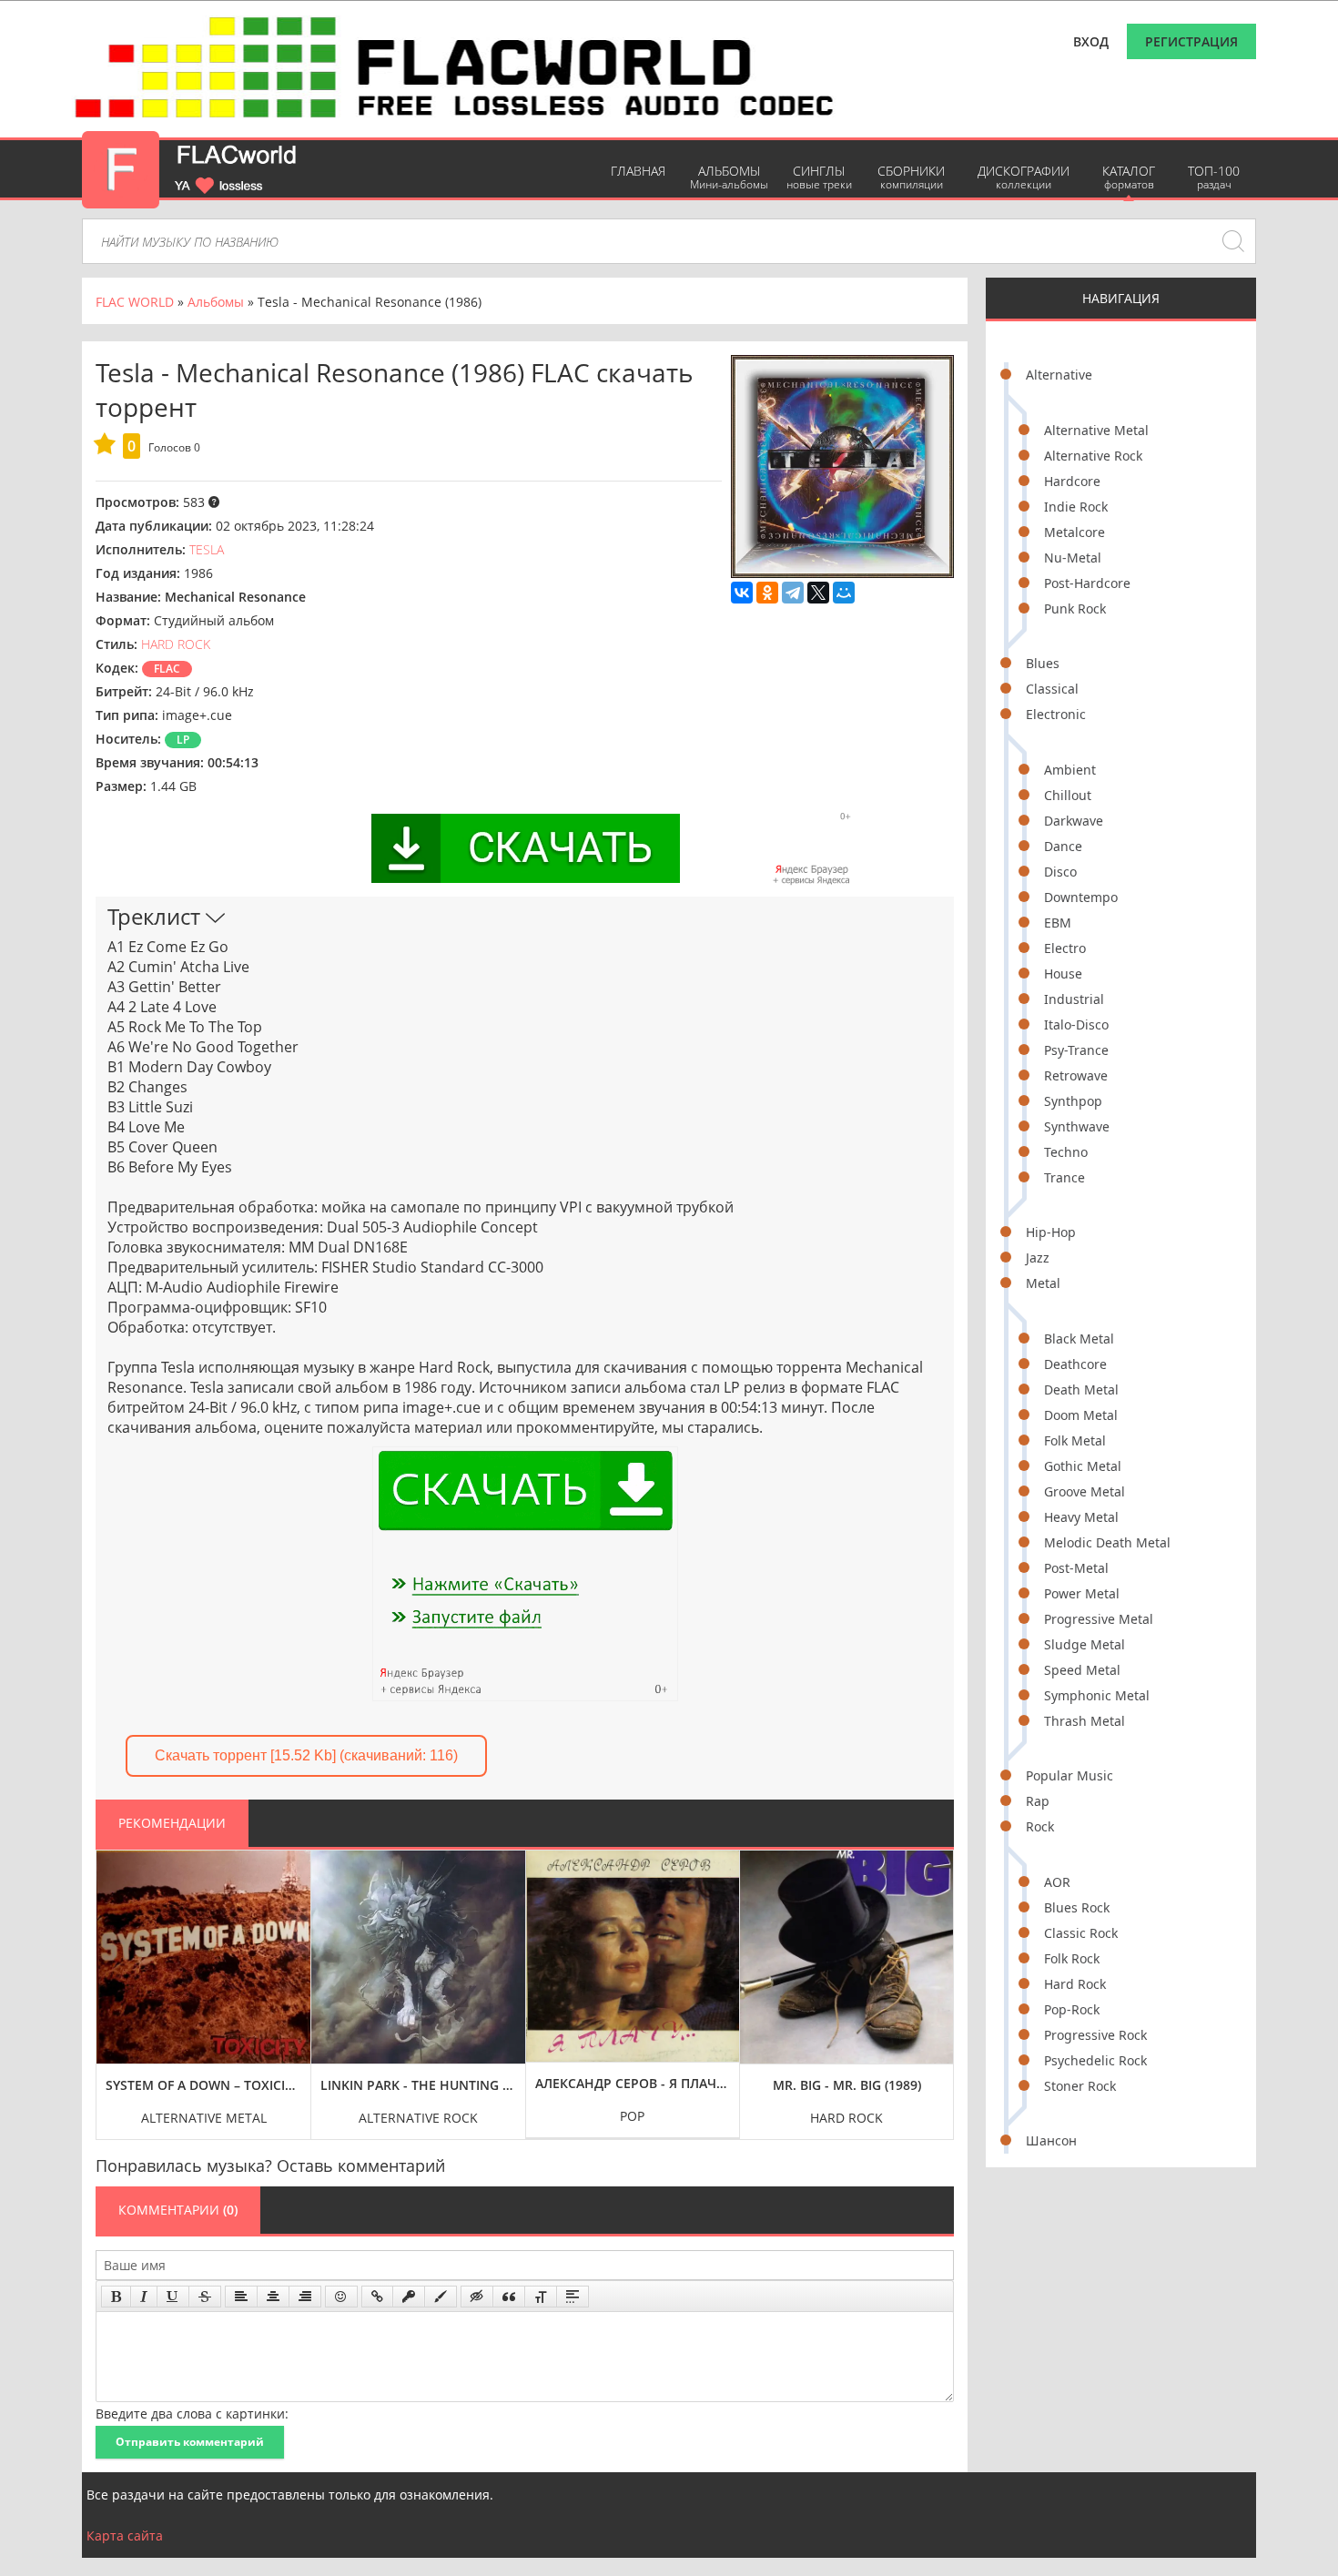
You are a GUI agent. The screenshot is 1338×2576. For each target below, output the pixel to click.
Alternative (1059, 375)
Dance (1063, 846)
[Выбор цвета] (441, 2297)
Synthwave (1077, 1126)
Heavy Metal (1081, 1517)
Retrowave (1076, 1075)
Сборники (911, 177)
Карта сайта (125, 2535)
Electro (1065, 948)
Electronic (1056, 714)
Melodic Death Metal (1107, 1542)
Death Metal (1081, 1389)
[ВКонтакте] (742, 593)
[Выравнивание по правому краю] (305, 2297)
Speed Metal (1082, 1670)
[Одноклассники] (767, 593)
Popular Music (1069, 1775)
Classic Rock (1081, 1933)
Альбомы (729, 177)
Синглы (819, 177)
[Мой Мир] (844, 593)
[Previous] (115, 1982)
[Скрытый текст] (477, 2297)
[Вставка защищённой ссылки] (409, 2297)
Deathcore (1075, 1364)
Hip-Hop (1051, 1232)
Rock (1040, 1826)
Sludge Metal (1085, 1644)
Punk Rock (1075, 609)
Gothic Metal (1083, 1466)
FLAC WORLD (135, 302)
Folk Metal (1075, 1440)
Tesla (207, 549)
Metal (1043, 1283)
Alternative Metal (1096, 430)
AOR (1057, 1882)
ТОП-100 (1214, 177)
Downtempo (1081, 897)
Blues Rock (1077, 1907)
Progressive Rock (1095, 2035)
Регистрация (1191, 41)
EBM (1058, 923)
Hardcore (1072, 481)
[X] (818, 593)
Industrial (1074, 999)
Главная (638, 171)
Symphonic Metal (1097, 1695)
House (1063, 974)
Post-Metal (1076, 1568)
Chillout (1068, 795)
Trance (1064, 1177)
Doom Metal (1081, 1415)
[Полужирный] (116, 2297)
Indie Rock (1076, 507)
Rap (1038, 1801)
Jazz (1038, 1258)
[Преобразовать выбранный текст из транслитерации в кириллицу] (541, 2297)
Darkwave (1074, 821)
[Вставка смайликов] (341, 2297)
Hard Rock (1075, 1984)
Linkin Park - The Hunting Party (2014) (418, 2085)
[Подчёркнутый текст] (173, 2297)
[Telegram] (793, 593)
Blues (1043, 663)
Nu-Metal (1073, 558)
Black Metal (1079, 1339)
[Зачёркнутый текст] (205, 2297)
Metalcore (1074, 532)
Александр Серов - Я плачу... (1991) (633, 2083)
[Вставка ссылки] (377, 2297)
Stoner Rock (1080, 2086)
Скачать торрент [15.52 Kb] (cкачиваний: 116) (306, 1755)
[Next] (935, 1982)
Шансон (1051, 2140)
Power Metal (1082, 1593)
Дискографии (1024, 177)
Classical (1052, 689)
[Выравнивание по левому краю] (241, 2297)
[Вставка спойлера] (573, 2297)
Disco (1060, 872)
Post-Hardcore (1087, 583)
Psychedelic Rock (1095, 2060)
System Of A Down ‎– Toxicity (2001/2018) (203, 2085)
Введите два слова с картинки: (192, 2414)
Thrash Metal (1085, 1721)
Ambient (1070, 770)
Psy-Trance (1076, 1050)
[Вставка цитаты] (509, 2297)
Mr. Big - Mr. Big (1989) (847, 2085)
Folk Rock (1072, 1958)
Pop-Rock (1072, 2009)
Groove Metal (1085, 1491)
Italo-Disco (1076, 1024)
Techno (1066, 1152)
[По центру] (273, 2297)
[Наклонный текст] (144, 2297)
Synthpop (1073, 1101)
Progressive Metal (1099, 1619)
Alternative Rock (1093, 456)
